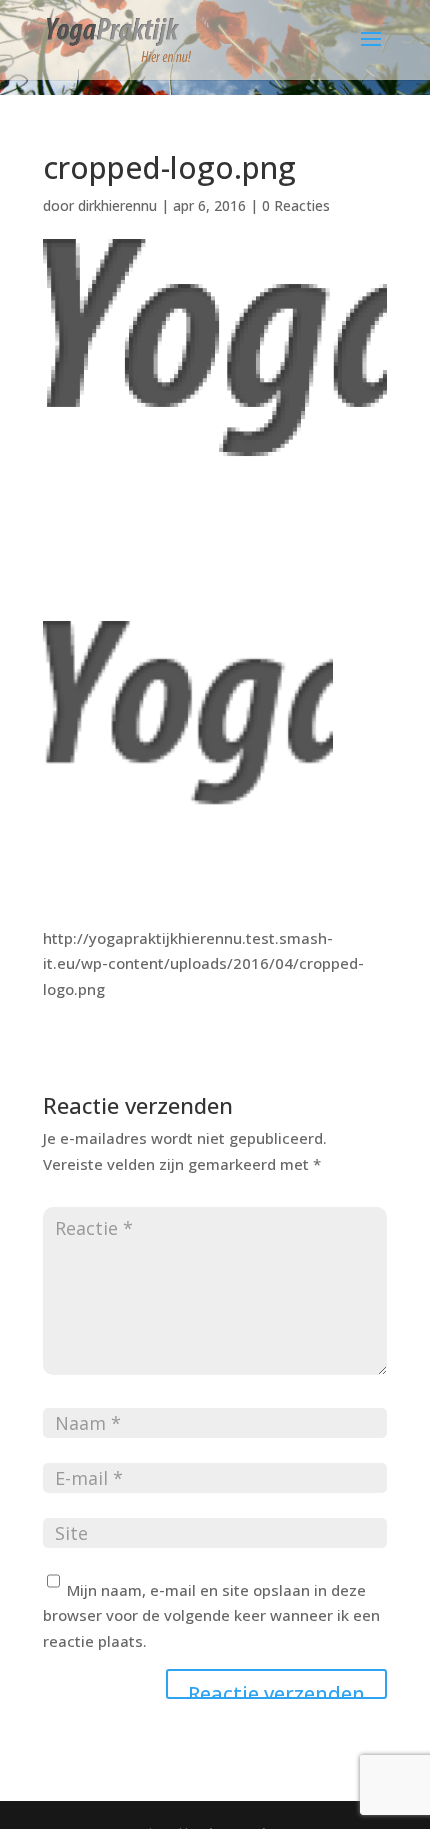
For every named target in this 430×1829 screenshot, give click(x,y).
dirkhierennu (117, 205)
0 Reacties (296, 205)
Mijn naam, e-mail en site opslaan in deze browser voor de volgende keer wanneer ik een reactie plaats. (211, 1615)
